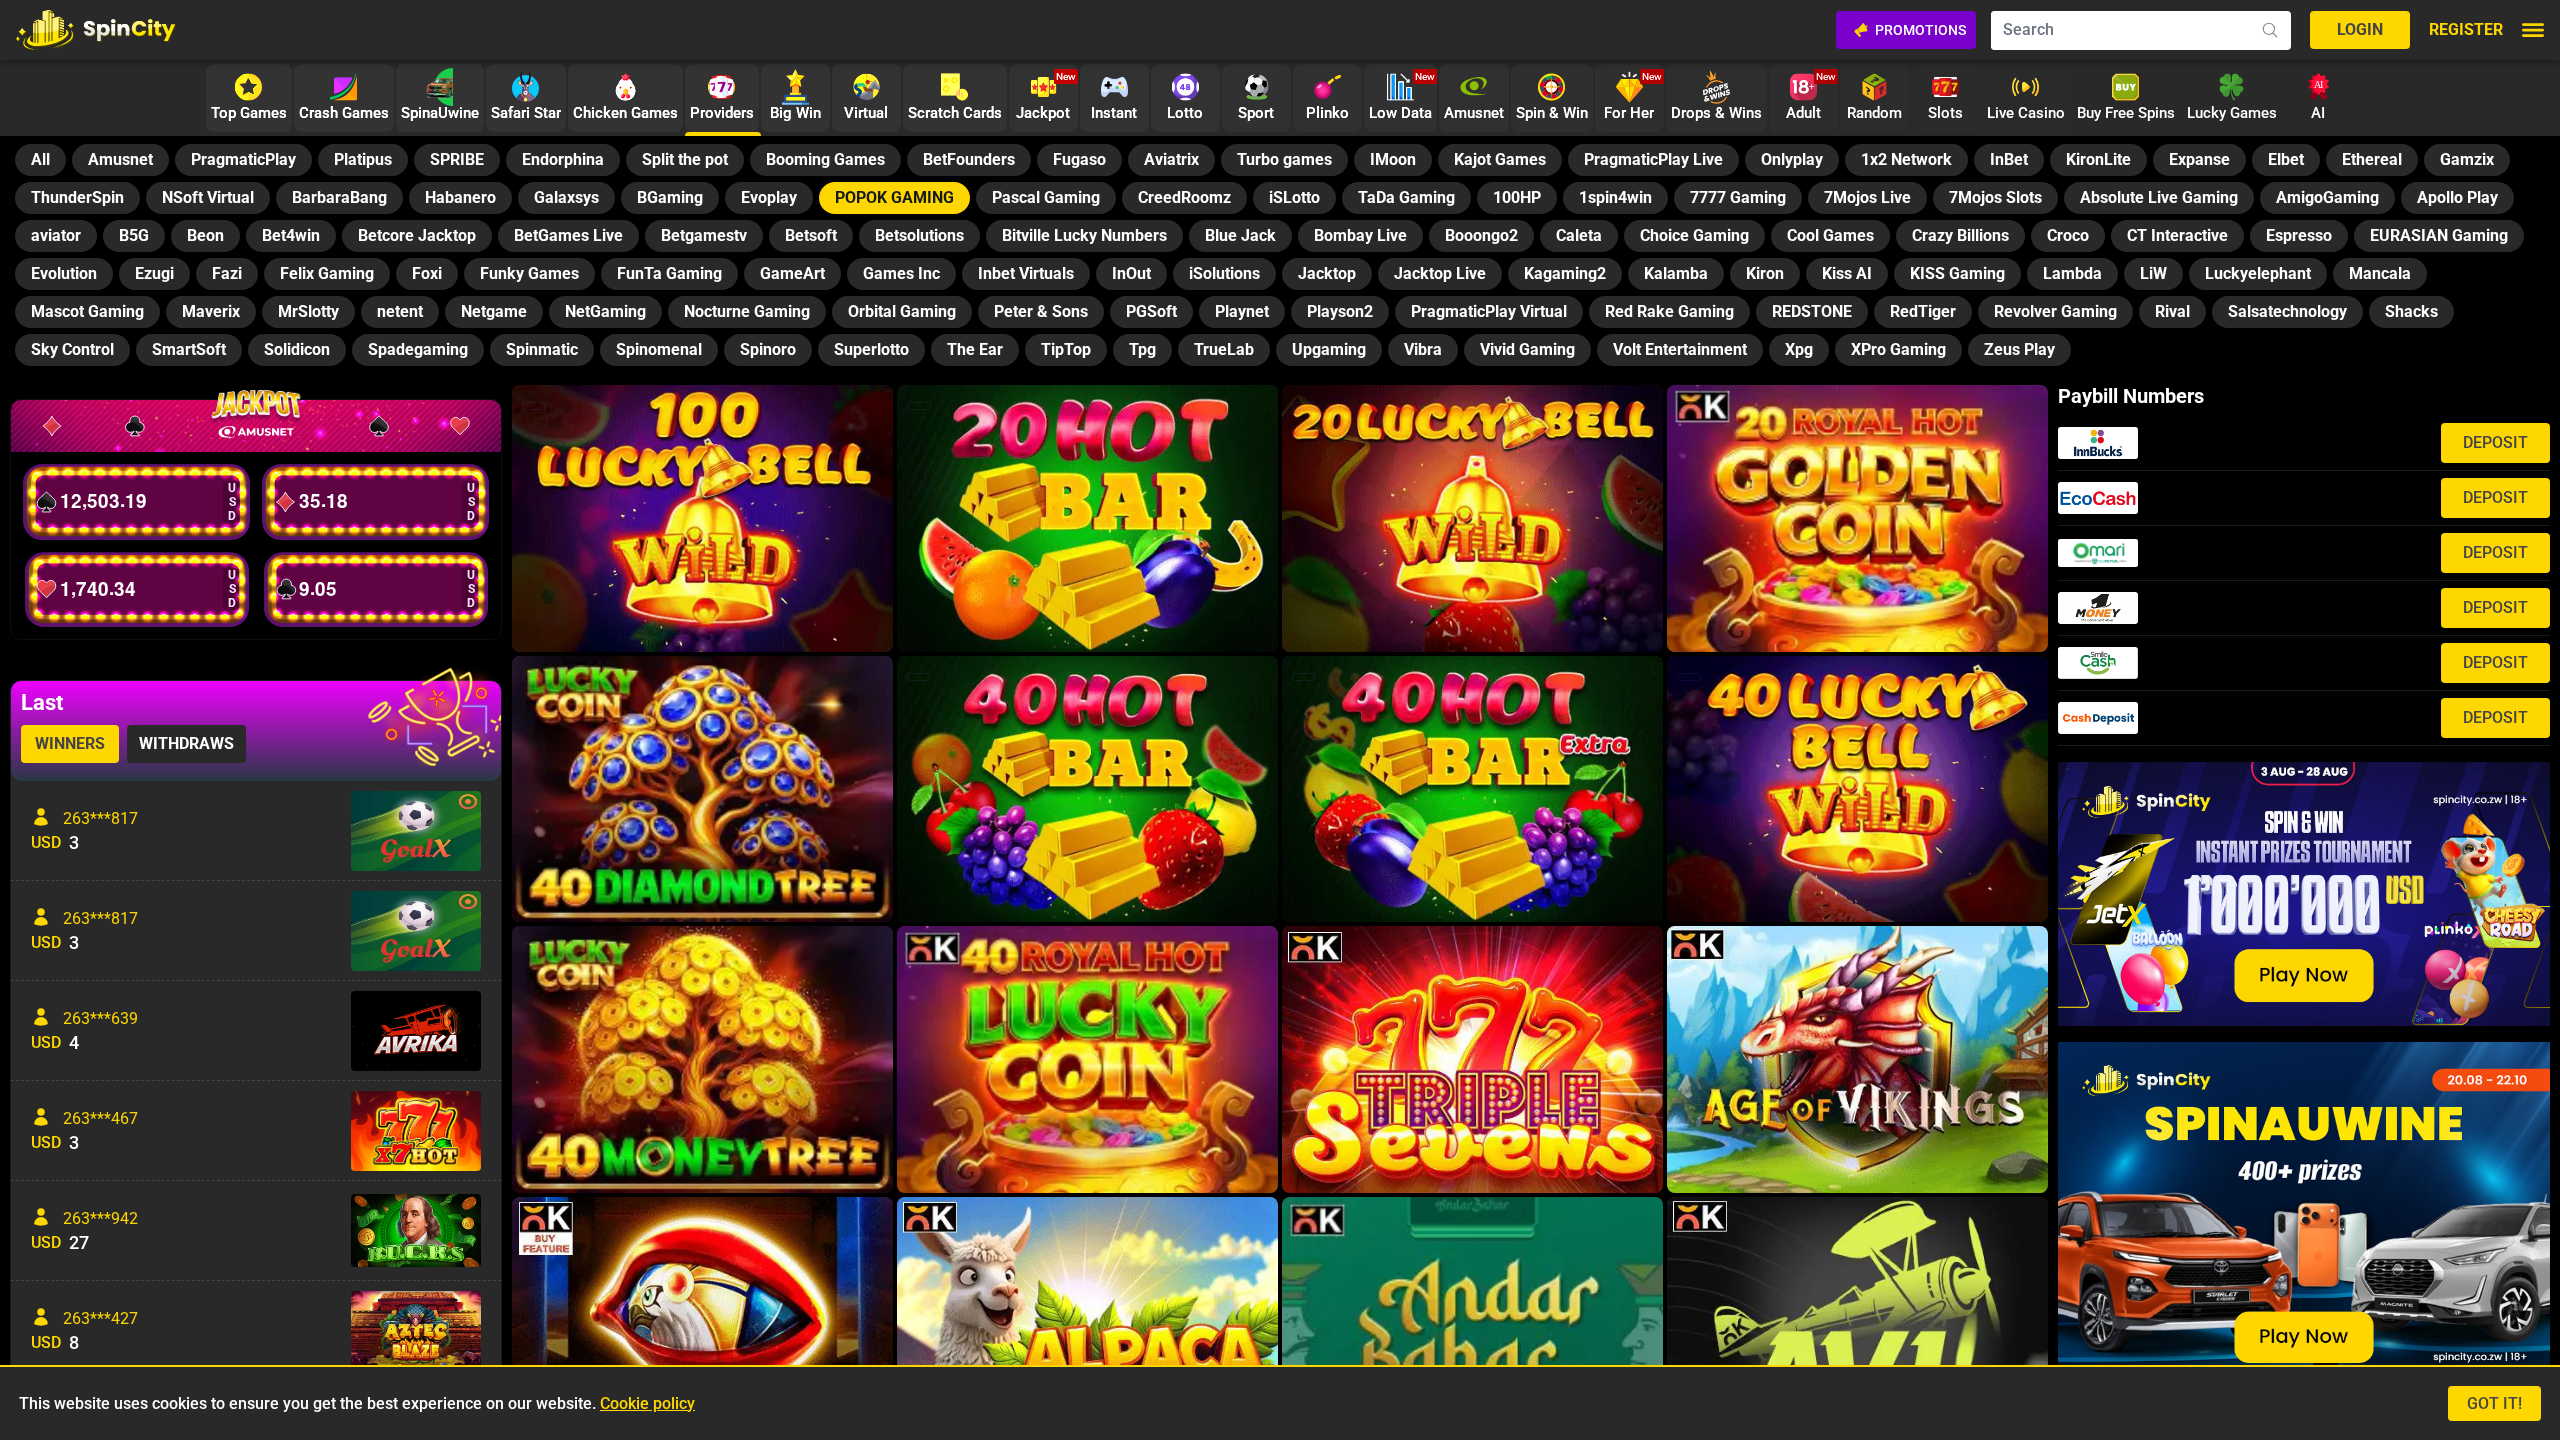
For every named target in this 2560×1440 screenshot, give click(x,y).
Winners (70, 743)
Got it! (2494, 1403)
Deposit (2495, 442)
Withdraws (186, 743)
